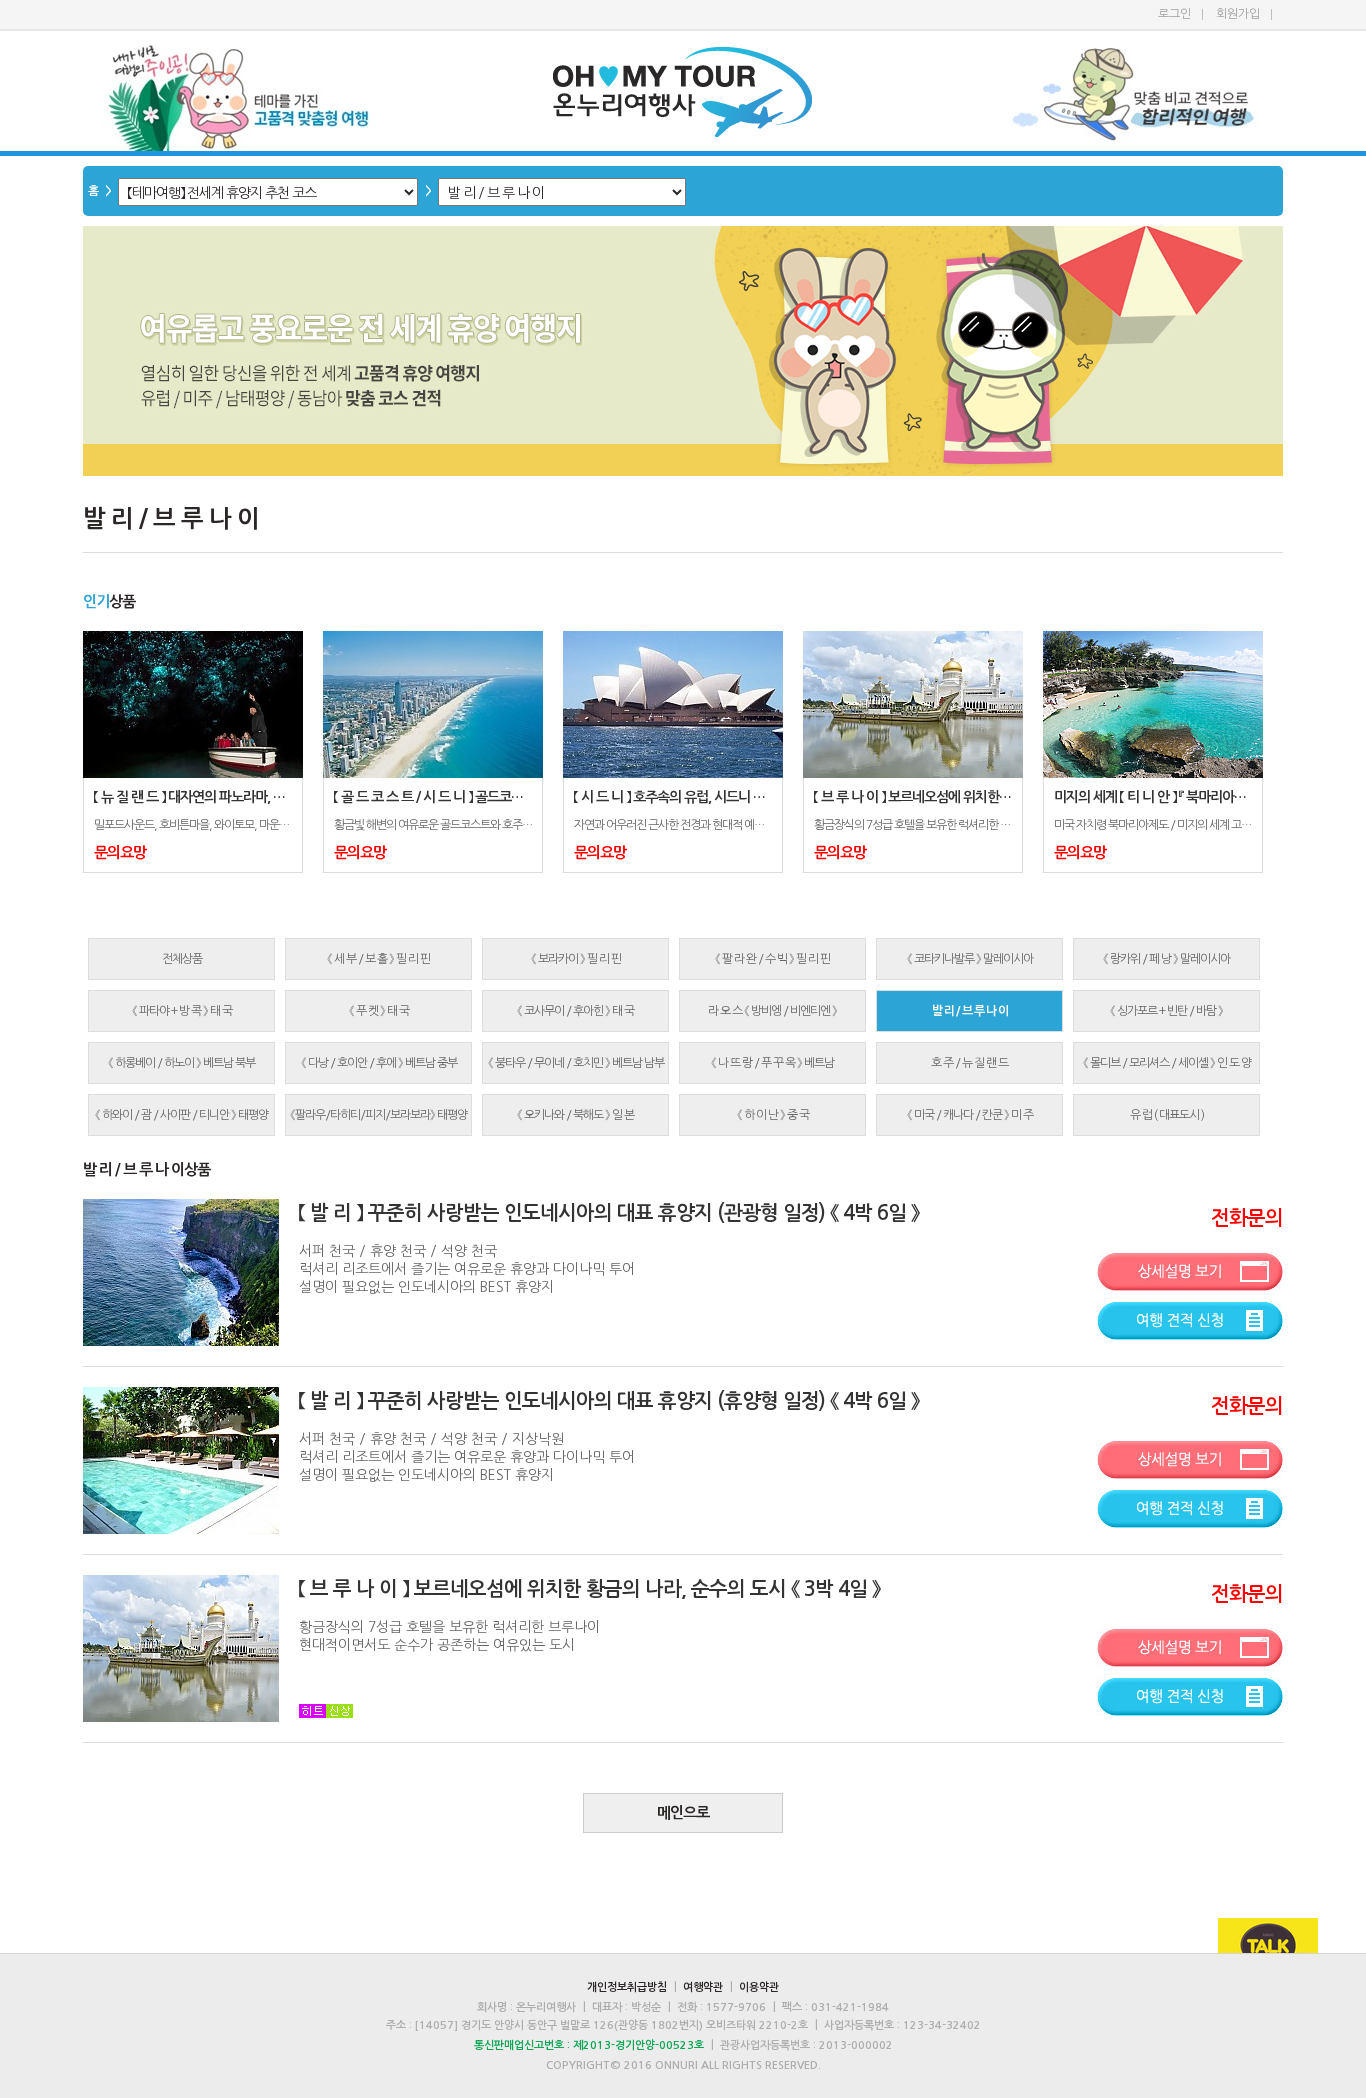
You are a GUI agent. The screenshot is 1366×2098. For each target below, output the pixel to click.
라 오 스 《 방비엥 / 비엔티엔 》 (772, 1011)
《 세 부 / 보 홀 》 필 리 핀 (378, 959)
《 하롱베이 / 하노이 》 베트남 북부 (181, 1063)
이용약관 (759, 1987)
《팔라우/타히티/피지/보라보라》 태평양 (378, 1115)
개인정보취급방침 (627, 1987)
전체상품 (182, 959)
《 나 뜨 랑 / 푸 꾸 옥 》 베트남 (772, 1063)
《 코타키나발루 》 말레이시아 (970, 959)
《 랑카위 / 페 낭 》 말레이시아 (1166, 959)
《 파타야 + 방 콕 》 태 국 (182, 1011)
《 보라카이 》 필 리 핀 (576, 959)
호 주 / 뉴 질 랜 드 (969, 1063)
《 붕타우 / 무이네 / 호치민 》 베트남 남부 (576, 1063)
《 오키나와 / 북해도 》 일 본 (575, 1115)
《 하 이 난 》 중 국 (773, 1115)
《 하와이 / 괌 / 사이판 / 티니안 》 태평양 (181, 1115)
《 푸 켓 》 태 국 (379, 1011)
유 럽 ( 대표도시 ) (1167, 1115)
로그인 (1174, 14)
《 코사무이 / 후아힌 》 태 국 (575, 1011)
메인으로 (683, 1812)
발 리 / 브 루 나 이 (970, 1011)
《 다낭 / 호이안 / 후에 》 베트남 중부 (379, 1063)
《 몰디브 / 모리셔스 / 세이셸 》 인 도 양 (1167, 1063)
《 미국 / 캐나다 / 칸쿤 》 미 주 (970, 1115)
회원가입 (1238, 14)
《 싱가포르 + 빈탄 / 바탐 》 (1166, 1011)
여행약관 (703, 1987)
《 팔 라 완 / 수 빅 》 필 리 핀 (772, 959)
